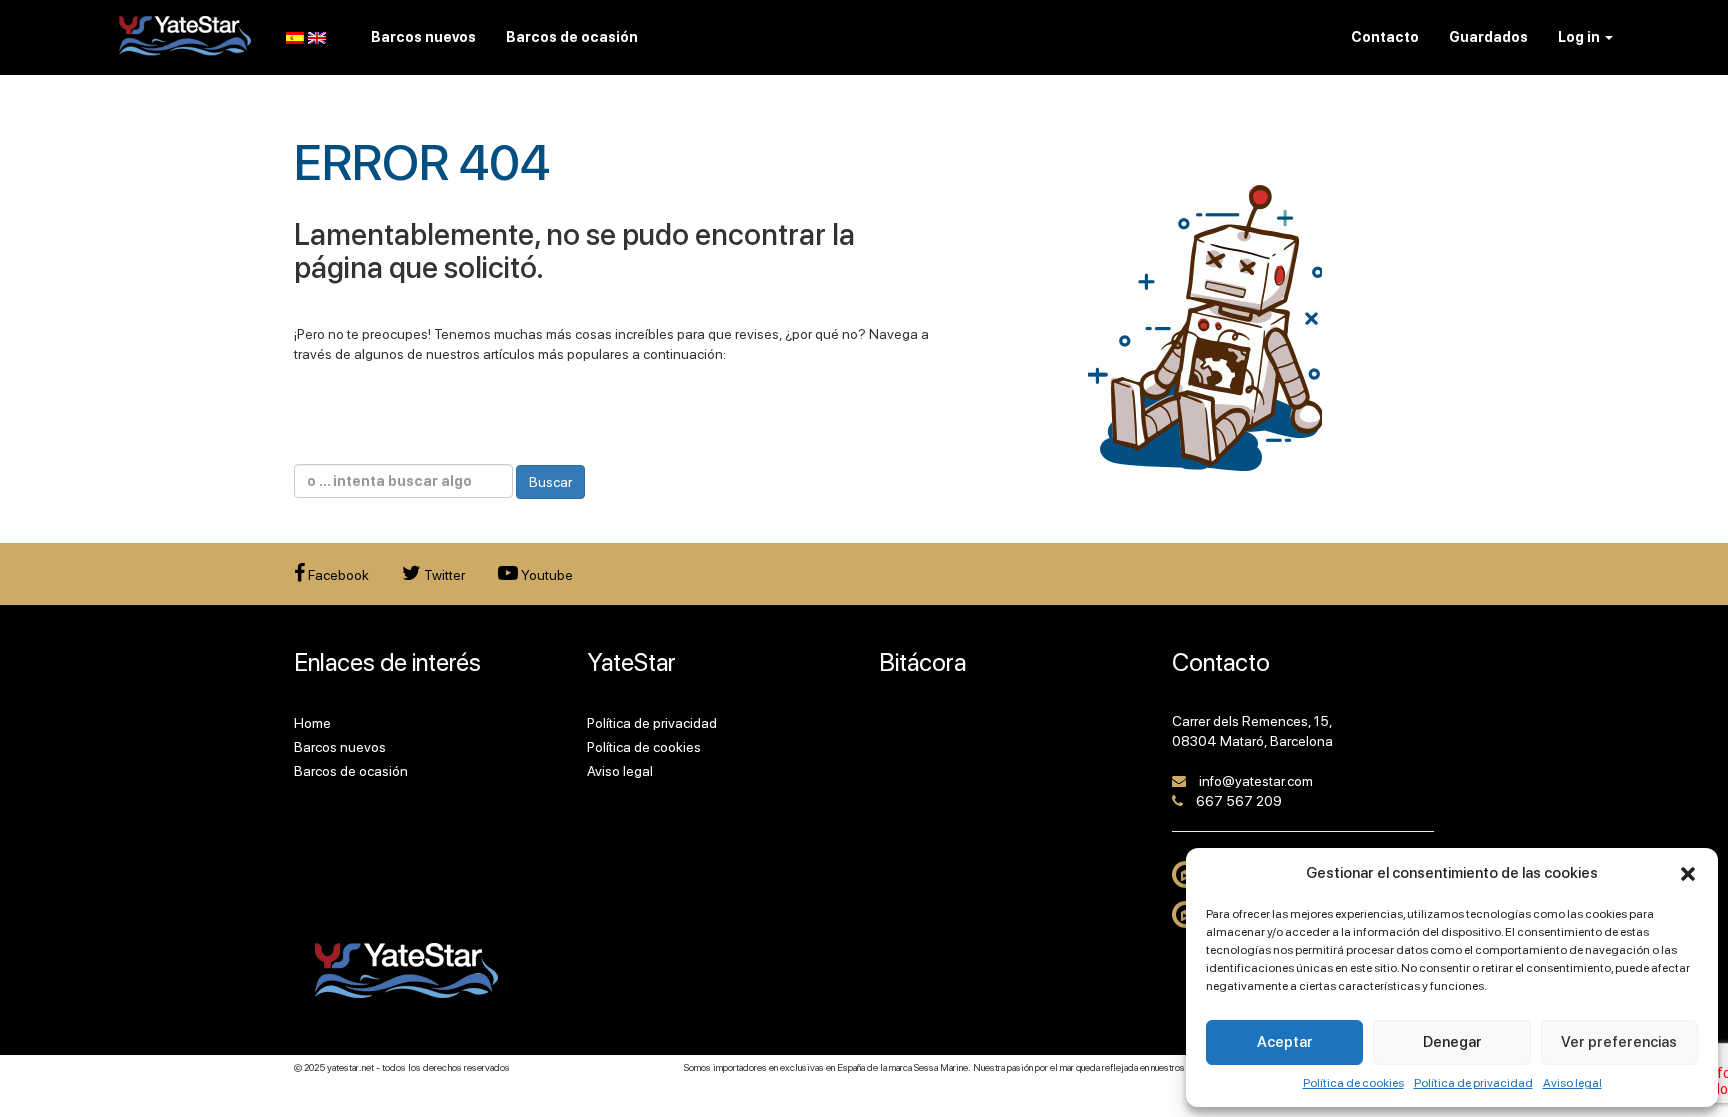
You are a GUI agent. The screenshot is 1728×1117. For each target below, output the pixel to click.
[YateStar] (185, 35)
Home (312, 723)
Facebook (337, 575)
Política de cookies (1353, 1083)
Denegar (1452, 1042)
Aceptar (1285, 1042)
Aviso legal (1572, 1083)
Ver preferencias (1619, 1042)
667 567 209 (1239, 801)
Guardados (1488, 37)
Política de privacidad (1473, 1083)
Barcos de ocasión (351, 771)
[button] (1688, 874)
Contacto (1385, 37)
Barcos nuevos (340, 747)
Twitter (443, 575)
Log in (1580, 37)
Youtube (545, 575)
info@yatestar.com (1256, 781)
